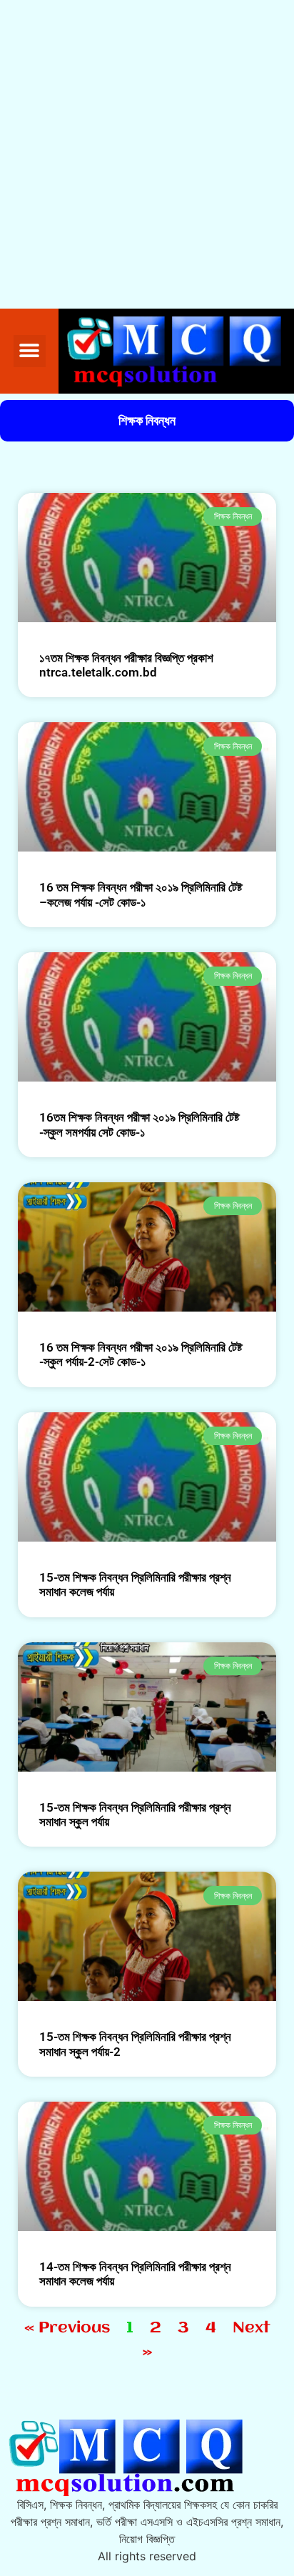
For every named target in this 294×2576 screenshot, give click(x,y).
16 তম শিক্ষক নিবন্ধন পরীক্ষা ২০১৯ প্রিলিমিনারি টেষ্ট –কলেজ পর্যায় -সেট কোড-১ (141, 894)
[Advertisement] (147, 154)
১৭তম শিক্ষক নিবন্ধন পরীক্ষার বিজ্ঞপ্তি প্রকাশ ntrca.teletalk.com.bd (126, 665)
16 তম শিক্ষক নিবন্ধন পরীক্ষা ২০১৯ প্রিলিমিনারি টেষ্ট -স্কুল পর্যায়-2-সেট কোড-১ (141, 1354)
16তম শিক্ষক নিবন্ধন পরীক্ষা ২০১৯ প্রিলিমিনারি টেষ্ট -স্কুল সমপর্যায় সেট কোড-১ (139, 1124)
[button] (30, 351)
